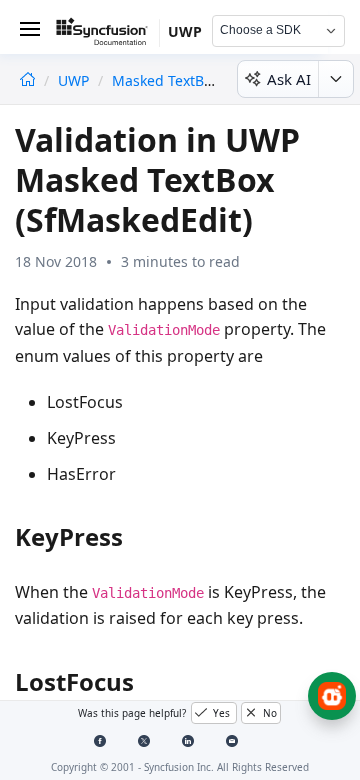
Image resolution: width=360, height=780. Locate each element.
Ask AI (289, 79)
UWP (75, 80)
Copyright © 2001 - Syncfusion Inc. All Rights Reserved (180, 767)
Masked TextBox (165, 80)
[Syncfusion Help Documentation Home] (108, 35)
